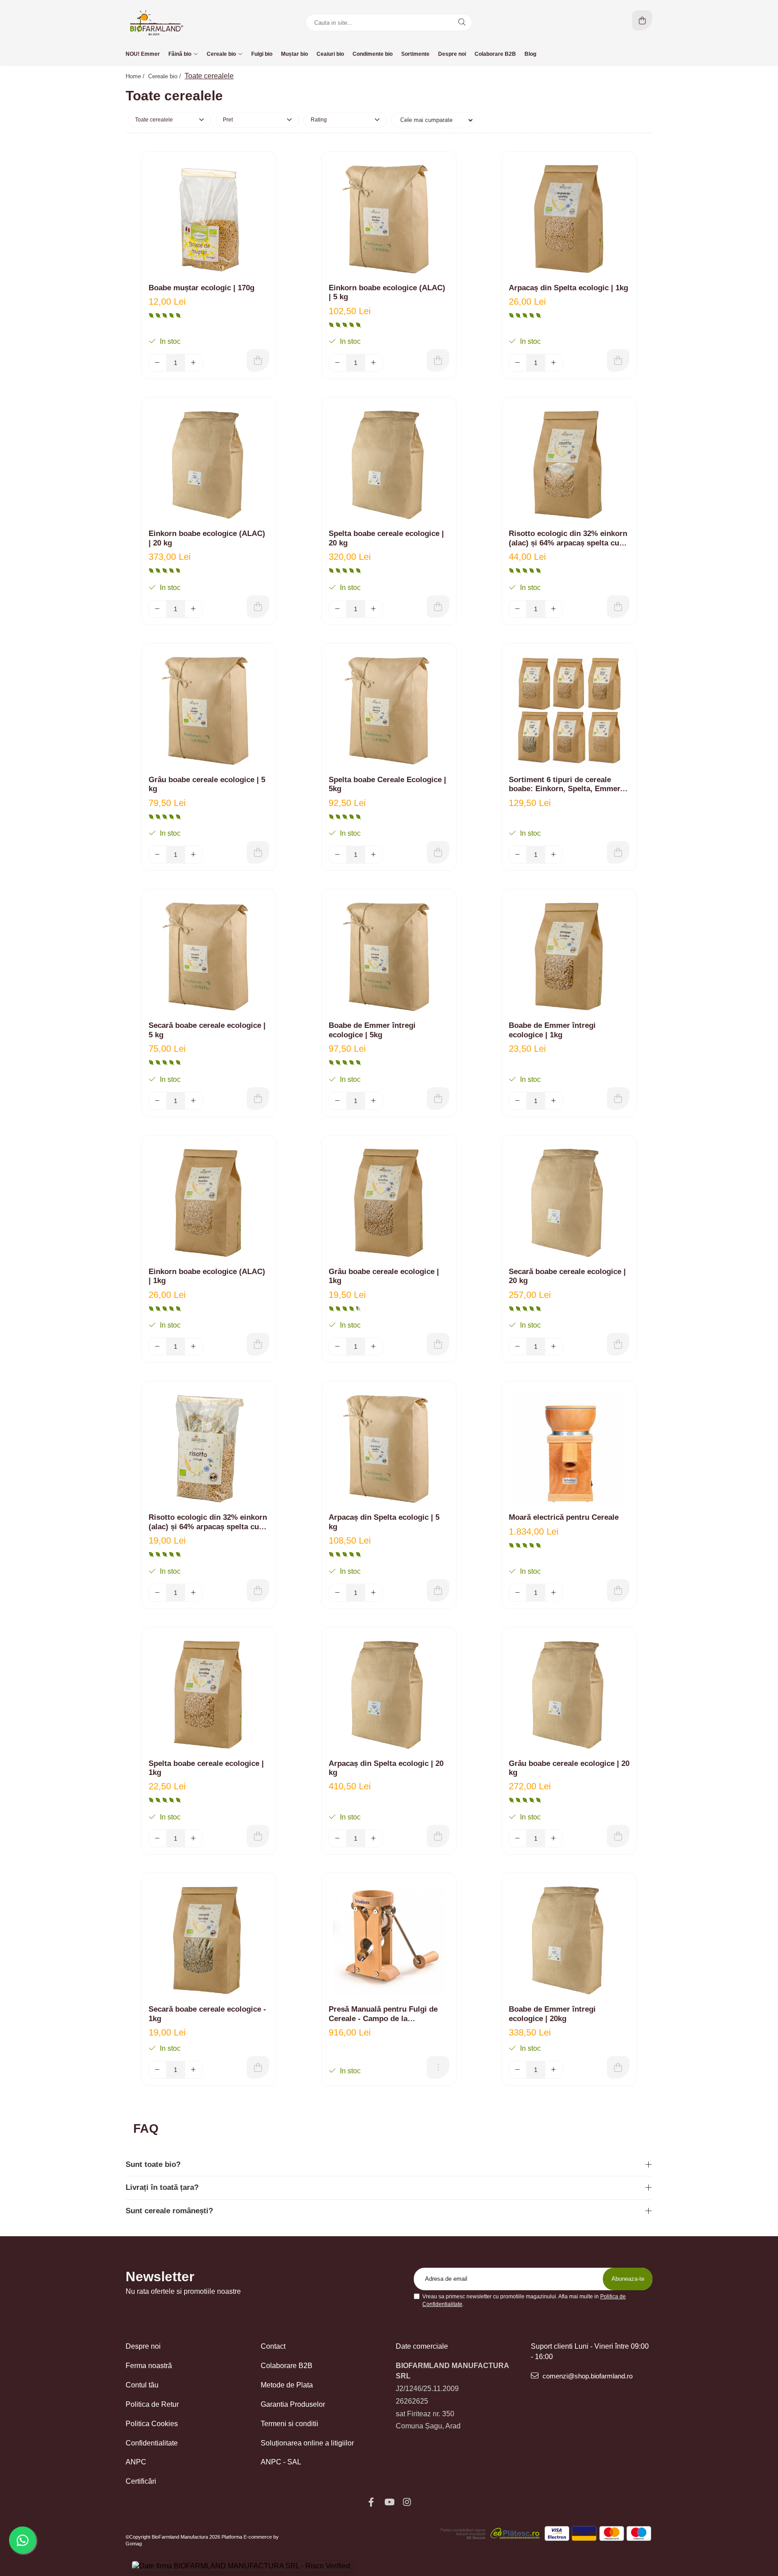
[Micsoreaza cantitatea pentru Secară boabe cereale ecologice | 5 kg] (158, 1101)
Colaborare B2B (287, 2366)
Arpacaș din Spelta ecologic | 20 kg (386, 1768)
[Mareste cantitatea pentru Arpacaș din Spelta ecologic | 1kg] (554, 363)
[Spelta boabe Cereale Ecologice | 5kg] (389, 711)
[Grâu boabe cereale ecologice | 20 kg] (569, 1694)
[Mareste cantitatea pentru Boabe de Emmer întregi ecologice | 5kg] (374, 1101)
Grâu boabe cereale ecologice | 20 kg (569, 1768)
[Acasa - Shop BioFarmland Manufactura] (182, 23)
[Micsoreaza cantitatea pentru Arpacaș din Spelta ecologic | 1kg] (518, 363)
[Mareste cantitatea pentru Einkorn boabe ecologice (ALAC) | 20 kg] (194, 609)
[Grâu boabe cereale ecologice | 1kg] (389, 1202)
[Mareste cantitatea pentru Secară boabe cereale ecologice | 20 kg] (554, 1347)
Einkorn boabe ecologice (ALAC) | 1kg (207, 1276)
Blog (530, 54)
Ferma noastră (149, 2366)
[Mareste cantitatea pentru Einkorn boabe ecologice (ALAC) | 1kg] (194, 1347)
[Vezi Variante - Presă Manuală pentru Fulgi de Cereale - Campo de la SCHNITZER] (438, 2067)
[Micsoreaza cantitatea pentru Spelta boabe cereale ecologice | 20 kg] (338, 609)
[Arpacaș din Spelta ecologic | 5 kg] (389, 1448)
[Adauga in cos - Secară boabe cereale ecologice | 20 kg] (618, 1344)
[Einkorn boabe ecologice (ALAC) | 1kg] (209, 1202)
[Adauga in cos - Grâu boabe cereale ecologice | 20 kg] (618, 1836)
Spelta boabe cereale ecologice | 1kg (206, 1768)
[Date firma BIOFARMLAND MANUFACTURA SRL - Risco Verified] (241, 2566)
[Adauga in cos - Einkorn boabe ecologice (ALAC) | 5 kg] (438, 360)
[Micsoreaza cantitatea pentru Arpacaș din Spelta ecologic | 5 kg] (338, 1593)
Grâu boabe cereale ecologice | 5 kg (207, 784)
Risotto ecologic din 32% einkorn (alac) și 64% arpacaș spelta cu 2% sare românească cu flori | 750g (568, 538)
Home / (136, 76)
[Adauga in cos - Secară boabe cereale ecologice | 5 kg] (258, 1099)
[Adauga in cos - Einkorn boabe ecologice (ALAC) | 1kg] (258, 1344)
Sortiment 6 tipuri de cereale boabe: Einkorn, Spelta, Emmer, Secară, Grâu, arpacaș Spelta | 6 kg (566, 785)
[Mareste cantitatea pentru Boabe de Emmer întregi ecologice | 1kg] (554, 1101)
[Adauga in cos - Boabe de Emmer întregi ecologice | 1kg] (618, 1099)
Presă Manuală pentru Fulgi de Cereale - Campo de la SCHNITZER (383, 2014)
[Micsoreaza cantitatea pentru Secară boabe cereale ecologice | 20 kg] (518, 1347)
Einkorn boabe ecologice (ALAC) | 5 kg (387, 292)
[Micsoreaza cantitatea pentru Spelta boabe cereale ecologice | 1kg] (158, 1838)
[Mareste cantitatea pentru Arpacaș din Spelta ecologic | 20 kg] (374, 1838)
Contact (273, 2346)
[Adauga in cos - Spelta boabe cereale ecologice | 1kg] (258, 1836)
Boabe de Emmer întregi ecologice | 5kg (372, 1030)
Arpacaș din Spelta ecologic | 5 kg (384, 1522)
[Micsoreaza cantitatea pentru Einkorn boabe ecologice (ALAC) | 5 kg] (338, 363)
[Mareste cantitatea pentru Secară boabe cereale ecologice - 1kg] (194, 2070)
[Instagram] (407, 2502)
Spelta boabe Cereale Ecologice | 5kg (387, 784)
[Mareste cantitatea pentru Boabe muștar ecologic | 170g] (194, 363)
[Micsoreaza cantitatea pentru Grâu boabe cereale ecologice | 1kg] (338, 1347)
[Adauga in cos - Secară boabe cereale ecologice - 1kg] (258, 2067)
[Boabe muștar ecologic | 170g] (209, 219)
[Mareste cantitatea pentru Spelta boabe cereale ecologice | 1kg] (194, 1838)
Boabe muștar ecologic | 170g (201, 288)
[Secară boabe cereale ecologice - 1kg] (209, 1940)
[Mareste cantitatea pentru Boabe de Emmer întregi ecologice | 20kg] (554, 2070)
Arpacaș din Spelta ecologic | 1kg (568, 288)
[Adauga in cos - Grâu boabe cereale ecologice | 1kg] (438, 1344)
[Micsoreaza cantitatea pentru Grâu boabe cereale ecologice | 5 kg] (158, 855)
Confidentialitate (152, 2443)
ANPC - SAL (281, 2462)
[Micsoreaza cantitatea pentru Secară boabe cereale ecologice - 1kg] (158, 2070)
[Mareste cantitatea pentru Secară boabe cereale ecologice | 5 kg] (194, 1101)
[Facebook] (371, 2502)
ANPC (136, 2462)
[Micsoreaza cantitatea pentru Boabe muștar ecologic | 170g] (158, 363)
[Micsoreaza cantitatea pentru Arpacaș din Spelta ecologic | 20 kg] (338, 1838)
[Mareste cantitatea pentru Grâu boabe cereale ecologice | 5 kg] (194, 855)
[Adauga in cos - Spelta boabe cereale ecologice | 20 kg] (438, 607)
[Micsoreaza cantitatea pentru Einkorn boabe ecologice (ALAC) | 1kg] (158, 1347)
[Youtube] (389, 2502)
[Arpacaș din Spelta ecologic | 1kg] (569, 219)
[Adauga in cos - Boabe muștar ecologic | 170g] (258, 360)
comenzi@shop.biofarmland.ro (587, 2376)
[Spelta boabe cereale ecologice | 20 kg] (389, 464)
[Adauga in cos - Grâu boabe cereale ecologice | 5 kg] (258, 852)
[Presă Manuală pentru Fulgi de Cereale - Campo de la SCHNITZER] (389, 1940)
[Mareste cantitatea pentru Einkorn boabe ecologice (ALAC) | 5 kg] (374, 363)
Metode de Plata (287, 2385)
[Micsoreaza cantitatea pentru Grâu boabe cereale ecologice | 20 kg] (518, 1838)
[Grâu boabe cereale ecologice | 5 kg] (209, 711)
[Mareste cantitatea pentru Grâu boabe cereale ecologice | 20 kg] (554, 1838)
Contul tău (142, 2385)
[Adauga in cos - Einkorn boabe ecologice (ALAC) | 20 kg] (258, 607)
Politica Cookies (152, 2424)
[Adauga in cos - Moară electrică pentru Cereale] (618, 1590)
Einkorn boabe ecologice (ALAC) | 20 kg (207, 538)
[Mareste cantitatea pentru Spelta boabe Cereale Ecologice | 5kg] (374, 855)
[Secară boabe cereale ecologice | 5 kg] (209, 956)
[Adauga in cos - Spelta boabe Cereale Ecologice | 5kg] (438, 852)
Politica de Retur (152, 2404)
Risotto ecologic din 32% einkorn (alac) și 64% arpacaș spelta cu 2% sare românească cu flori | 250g (208, 1522)
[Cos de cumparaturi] (642, 20)
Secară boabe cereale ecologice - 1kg (207, 2014)
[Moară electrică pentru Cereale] (569, 1448)
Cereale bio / (165, 76)
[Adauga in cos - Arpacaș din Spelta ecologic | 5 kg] (438, 1590)
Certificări (141, 2481)
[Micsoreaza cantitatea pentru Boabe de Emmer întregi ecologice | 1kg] (518, 1101)
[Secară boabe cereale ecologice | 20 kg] (569, 1202)
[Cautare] (462, 23)
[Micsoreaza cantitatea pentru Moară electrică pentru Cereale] (518, 1593)
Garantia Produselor (293, 2404)
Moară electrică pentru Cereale (564, 1517)
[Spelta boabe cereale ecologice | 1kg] (209, 1694)
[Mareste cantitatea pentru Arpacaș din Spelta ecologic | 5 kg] (374, 1593)
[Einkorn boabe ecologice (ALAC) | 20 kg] (209, 464)
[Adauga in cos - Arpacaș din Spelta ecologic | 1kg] (618, 360)
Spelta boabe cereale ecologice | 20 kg (386, 538)
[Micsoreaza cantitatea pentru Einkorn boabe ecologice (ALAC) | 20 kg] (158, 609)
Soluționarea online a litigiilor (307, 2443)
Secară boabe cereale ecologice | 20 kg (567, 1276)
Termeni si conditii (289, 2424)
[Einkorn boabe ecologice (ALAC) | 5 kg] (389, 219)
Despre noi (143, 2346)
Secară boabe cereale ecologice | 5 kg (207, 1030)
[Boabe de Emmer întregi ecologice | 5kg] (389, 956)
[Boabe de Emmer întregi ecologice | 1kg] (569, 956)
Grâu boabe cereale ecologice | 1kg (384, 1276)
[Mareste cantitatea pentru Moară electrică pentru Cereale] (554, 1593)
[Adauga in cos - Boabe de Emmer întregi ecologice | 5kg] (438, 1099)
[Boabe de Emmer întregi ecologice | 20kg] (569, 1940)
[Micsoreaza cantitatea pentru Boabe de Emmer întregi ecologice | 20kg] (518, 2070)
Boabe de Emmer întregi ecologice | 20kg (552, 2014)
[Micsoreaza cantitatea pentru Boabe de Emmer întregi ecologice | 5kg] (338, 1101)
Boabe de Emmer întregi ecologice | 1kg (552, 1030)
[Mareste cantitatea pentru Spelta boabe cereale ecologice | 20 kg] (374, 609)
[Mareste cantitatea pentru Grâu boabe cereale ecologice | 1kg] (374, 1347)
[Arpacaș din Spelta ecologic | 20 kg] (389, 1694)
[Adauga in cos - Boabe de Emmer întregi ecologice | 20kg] (618, 2067)
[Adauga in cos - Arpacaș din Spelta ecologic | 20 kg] (438, 1836)
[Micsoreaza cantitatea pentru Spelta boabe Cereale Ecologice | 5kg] (338, 855)
